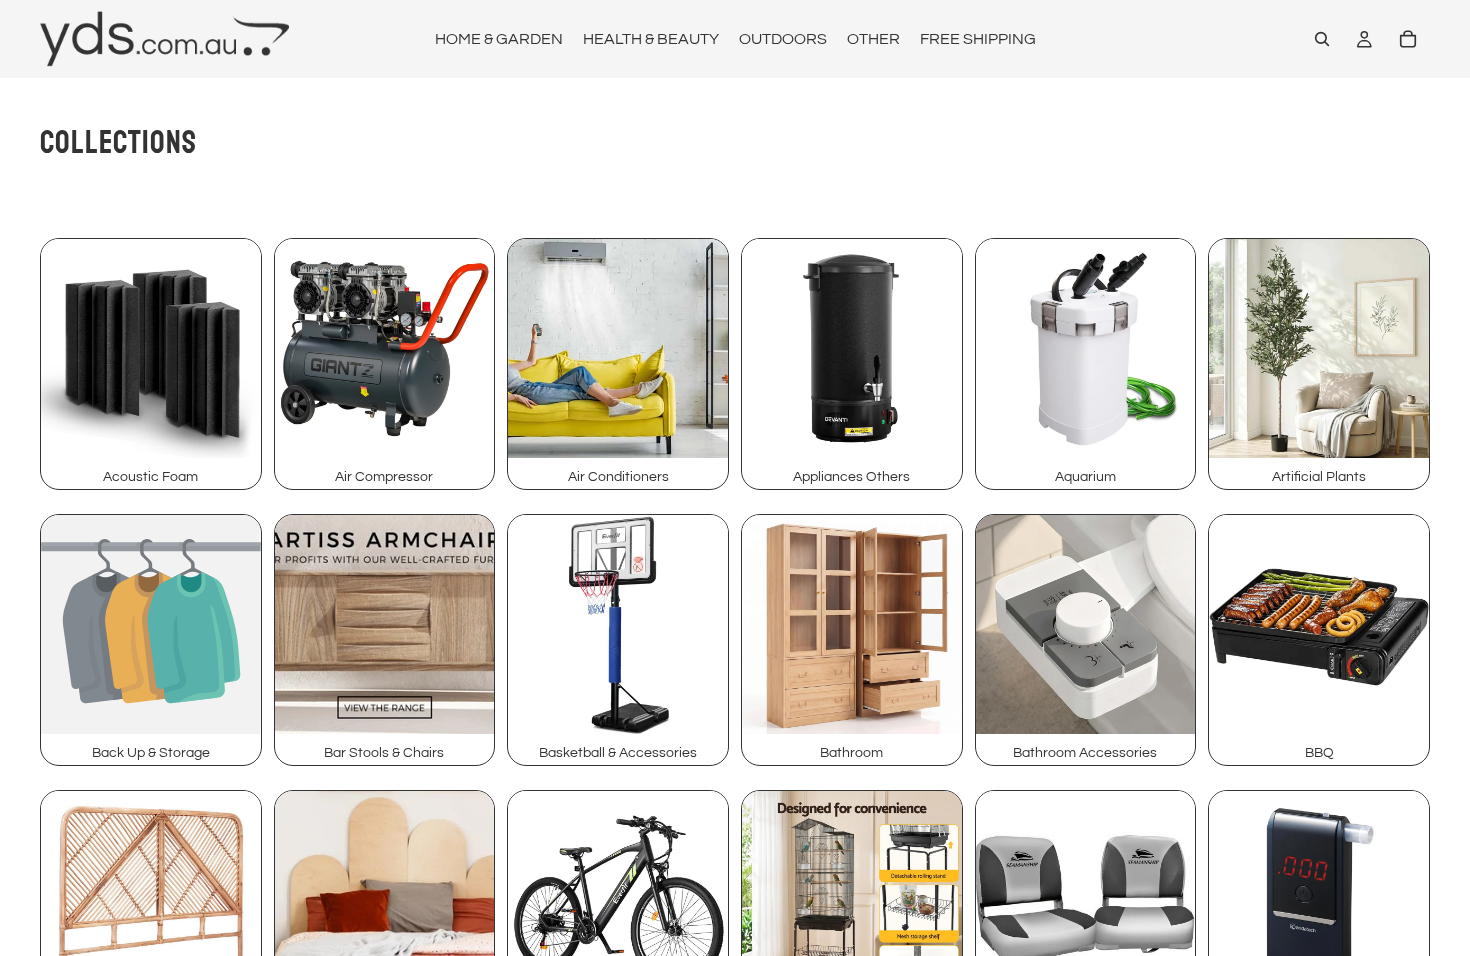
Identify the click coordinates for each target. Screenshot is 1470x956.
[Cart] (1408, 39)
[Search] (1322, 39)
